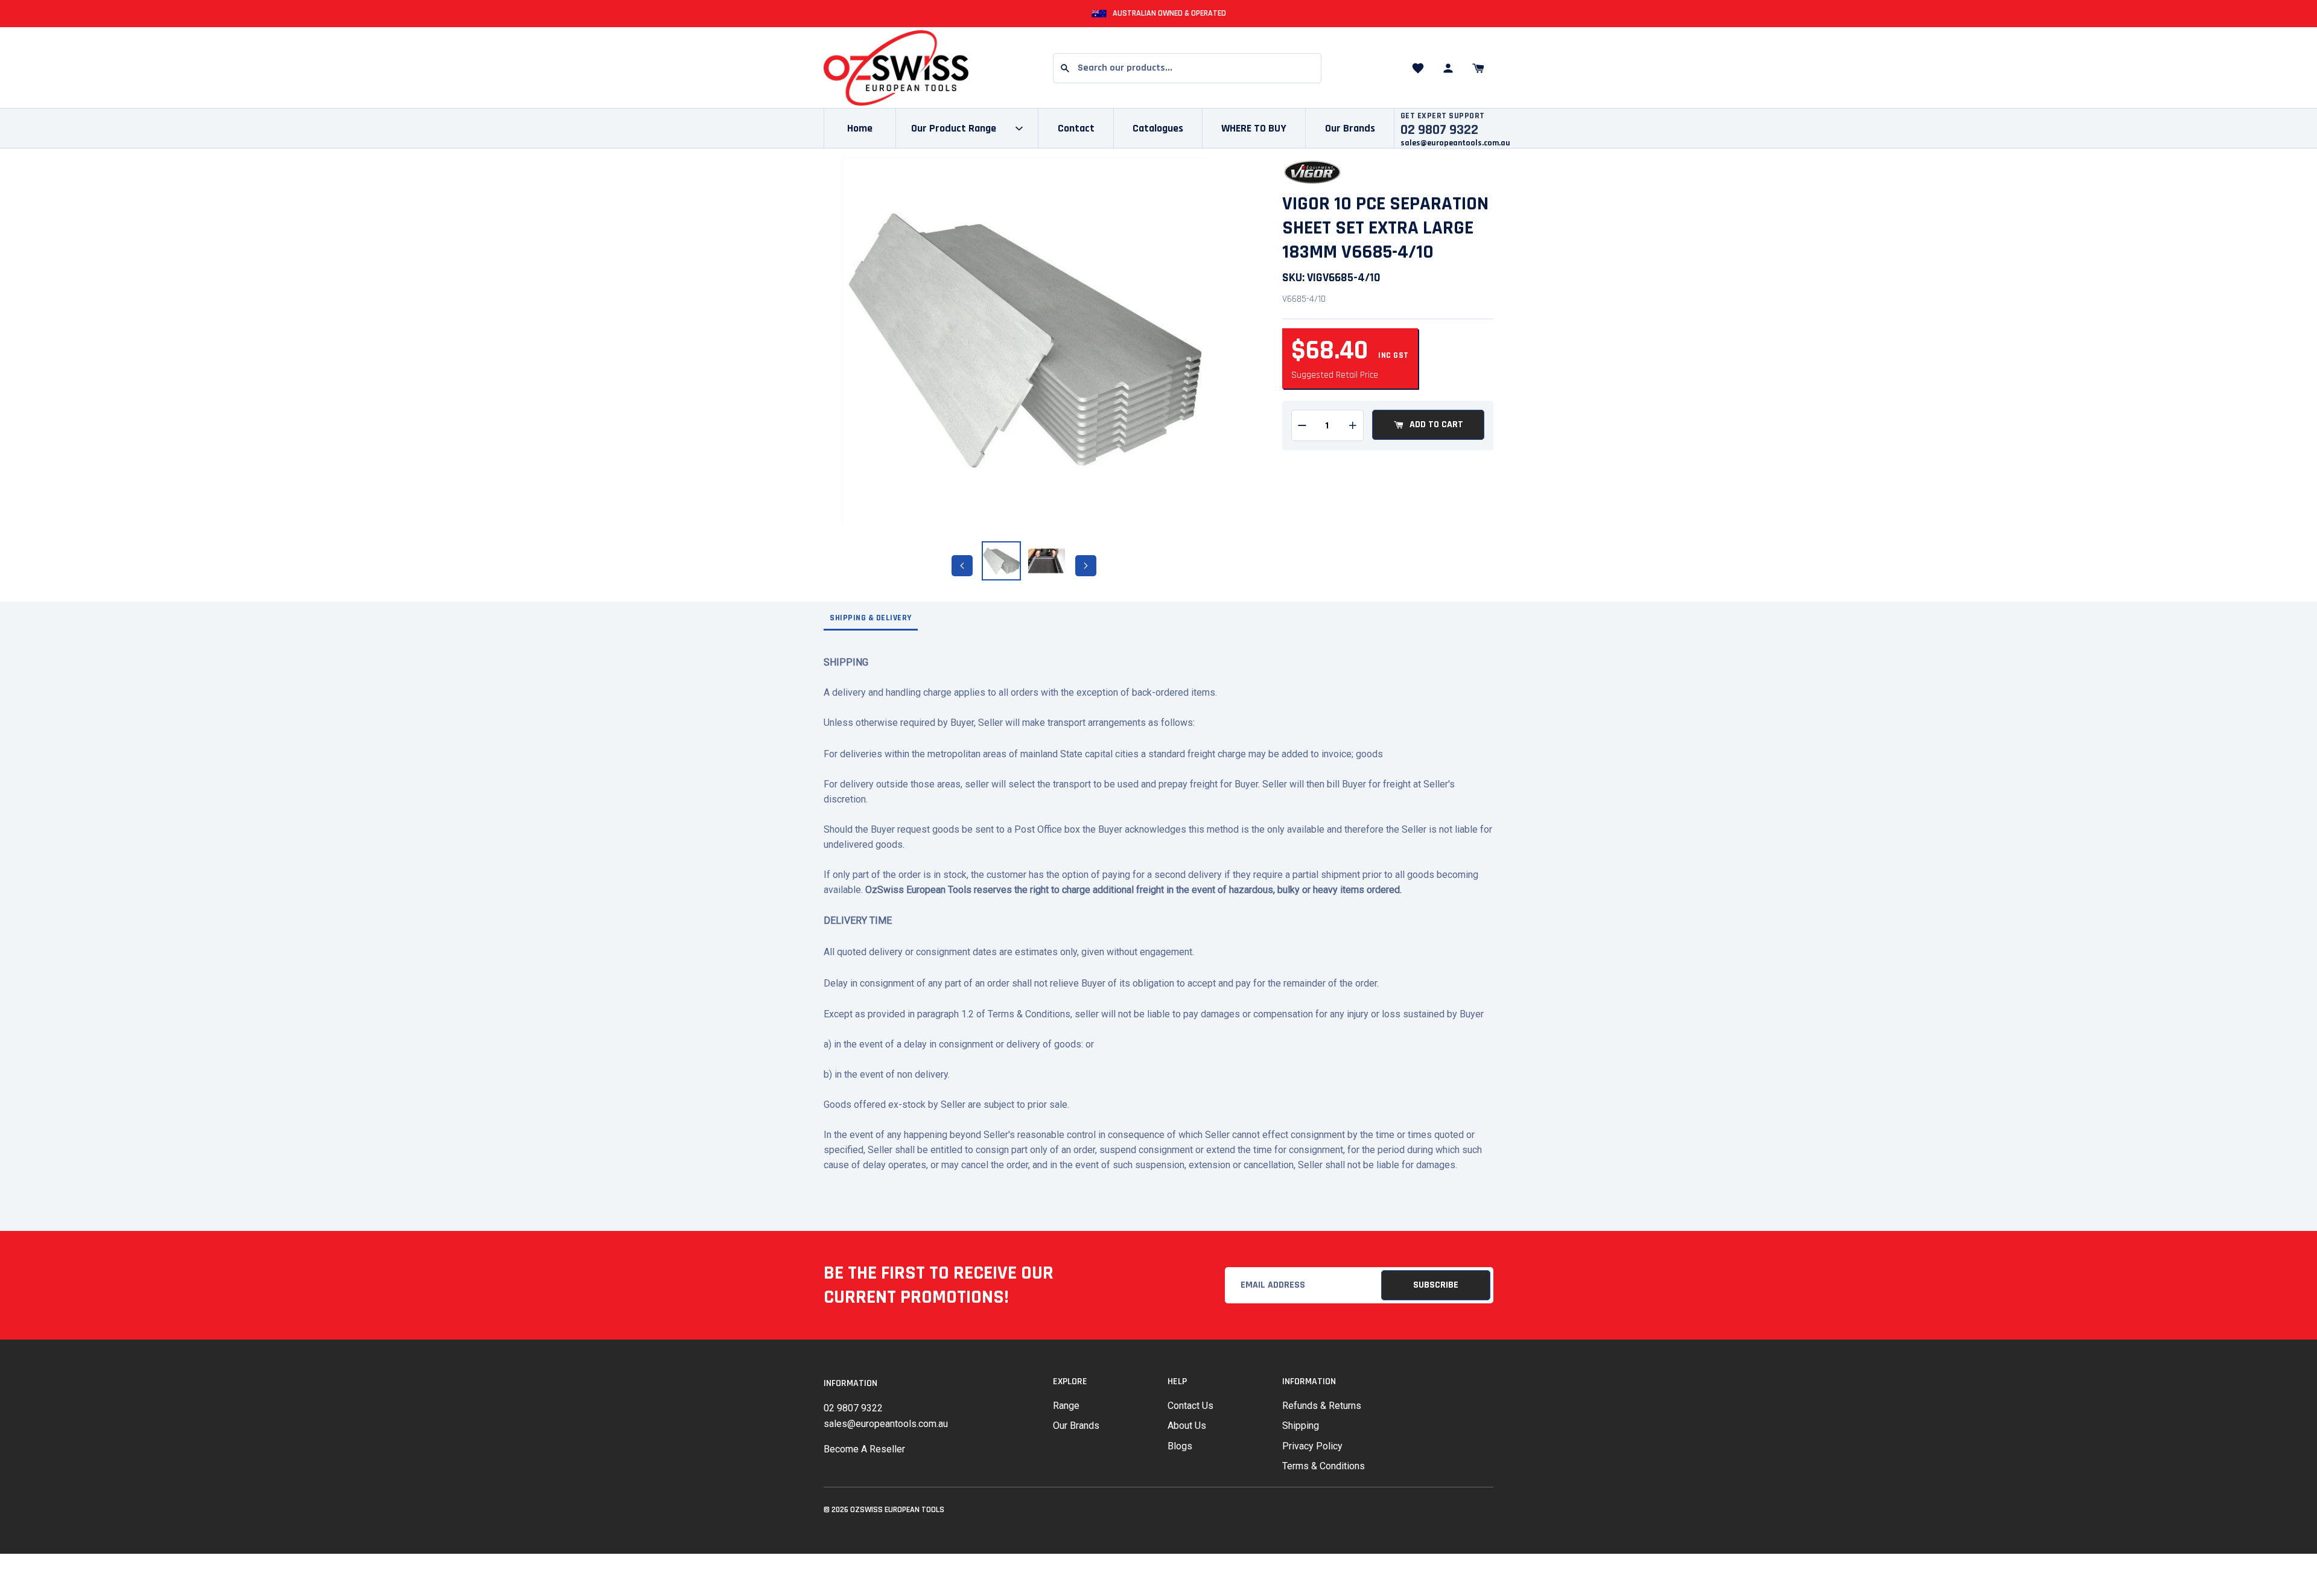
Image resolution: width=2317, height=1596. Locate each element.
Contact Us (1190, 1406)
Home (860, 128)
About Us (1187, 1426)
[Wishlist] (1418, 68)
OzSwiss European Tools (897, 1510)
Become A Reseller (864, 1449)
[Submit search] (1065, 68)
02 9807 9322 (853, 1408)
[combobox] (1187, 68)
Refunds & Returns (1322, 1406)
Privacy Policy (1312, 1446)
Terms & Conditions (1324, 1466)
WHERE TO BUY (1254, 128)
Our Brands (1350, 128)
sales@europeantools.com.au (1455, 143)
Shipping (1301, 1426)
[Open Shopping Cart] (1478, 68)
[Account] (1448, 68)
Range (1066, 1406)
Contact (1076, 128)
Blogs (1180, 1446)
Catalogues (1158, 128)
